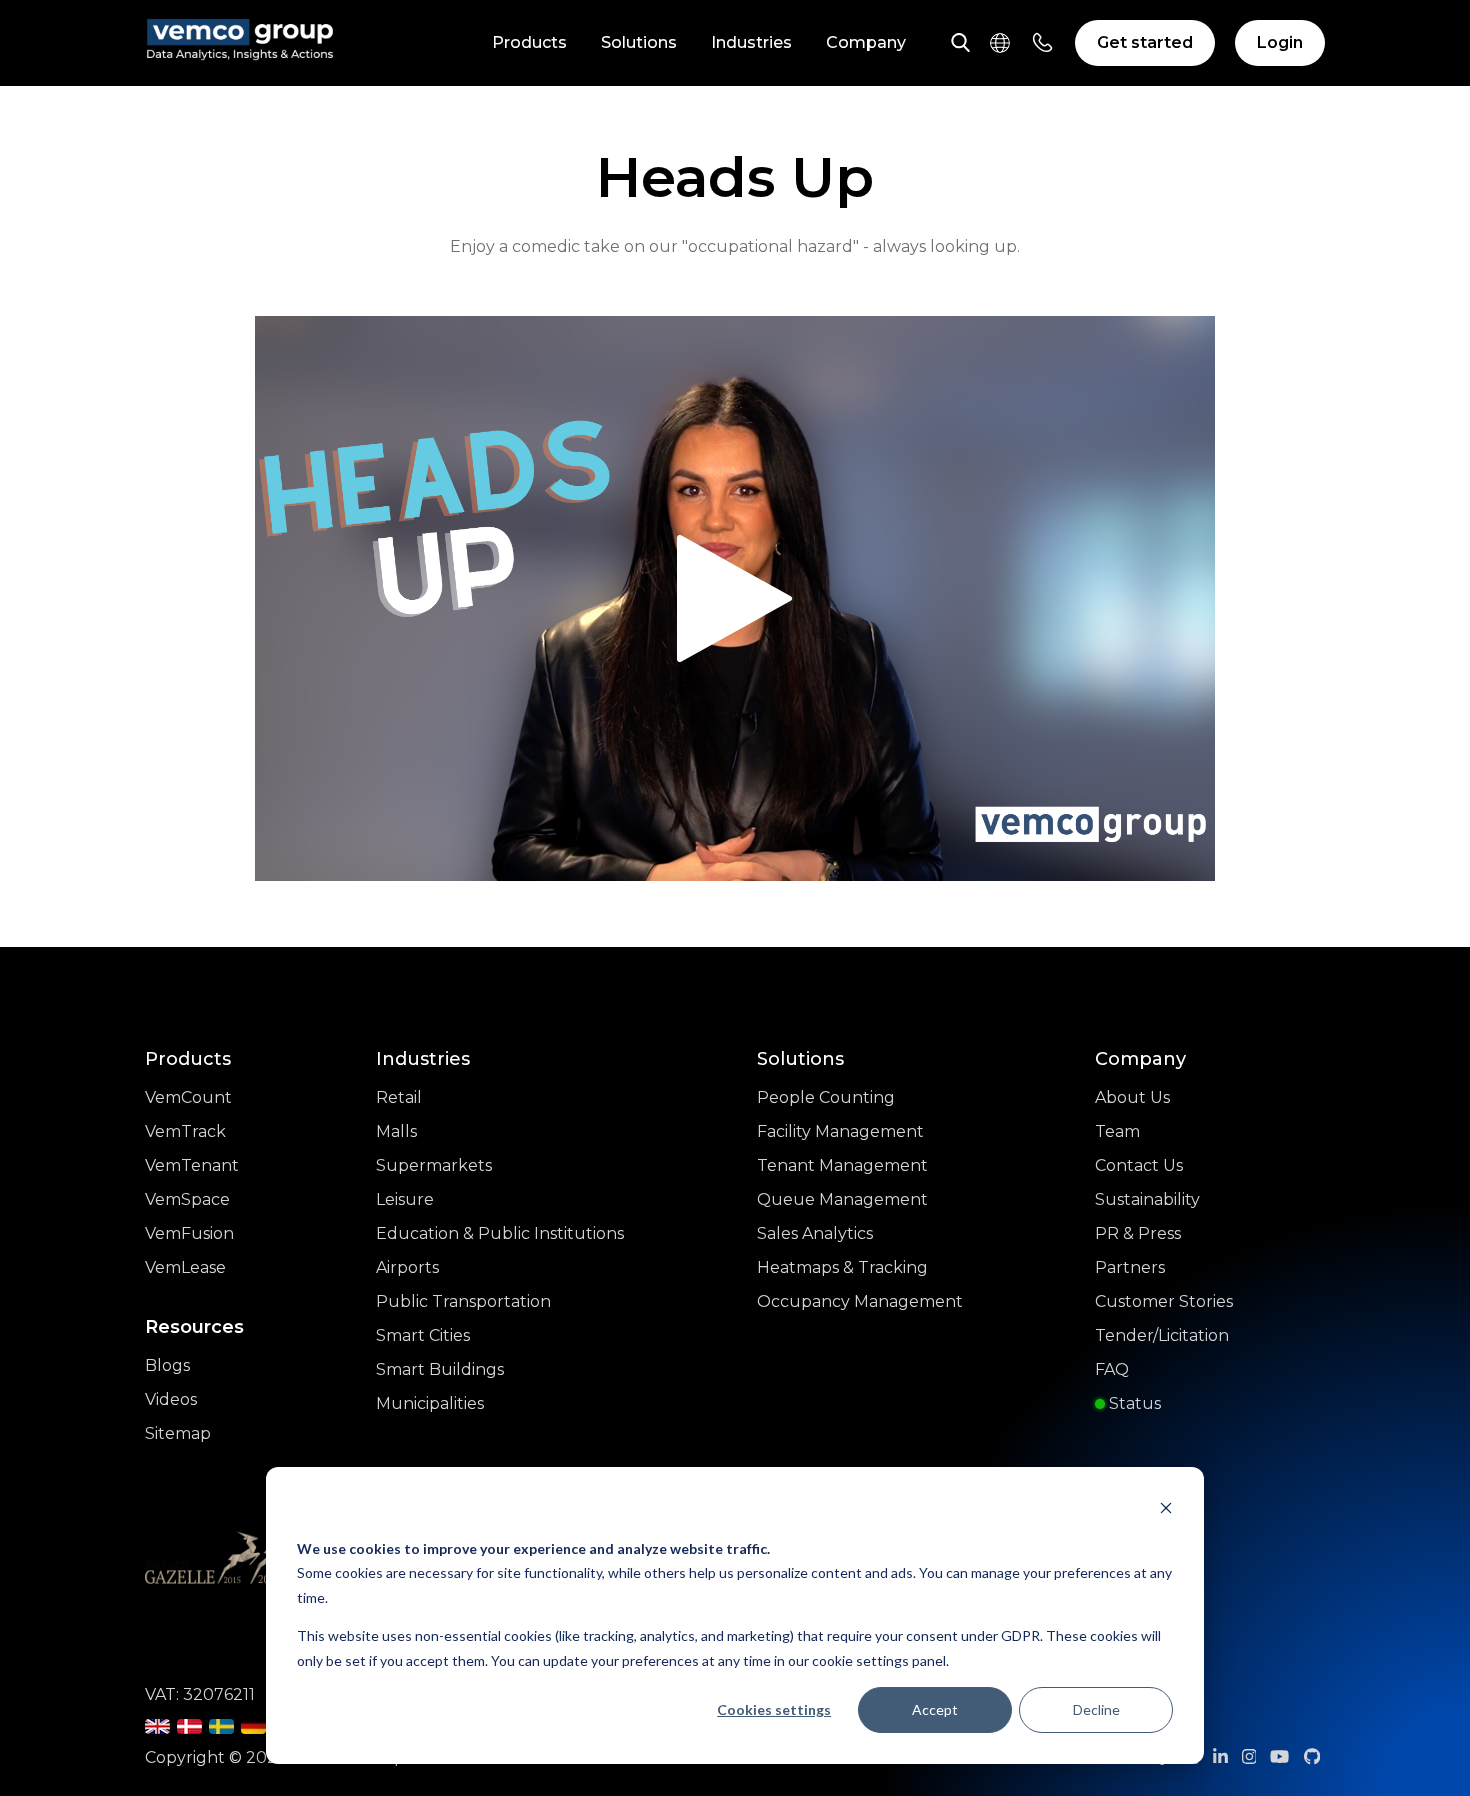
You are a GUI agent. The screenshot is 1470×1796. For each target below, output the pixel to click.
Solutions (639, 42)
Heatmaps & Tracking (842, 1267)
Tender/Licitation (1162, 1335)
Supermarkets (434, 1165)
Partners (1130, 1267)
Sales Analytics (815, 1233)
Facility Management (840, 1131)
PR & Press (1138, 1233)
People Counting (826, 1097)
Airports (407, 1267)
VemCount (188, 1097)
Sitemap (178, 1433)
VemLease (185, 1267)
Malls (396, 1131)
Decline (1096, 1709)
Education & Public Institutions (500, 1233)
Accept (935, 1709)
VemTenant (192, 1165)
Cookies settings (774, 1709)
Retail (399, 1097)
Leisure (405, 1199)
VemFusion (189, 1233)
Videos (171, 1399)
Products (529, 42)
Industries (751, 42)
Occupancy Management (860, 1301)
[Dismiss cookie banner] (1166, 1510)
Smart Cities (423, 1335)
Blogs (167, 1365)
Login (1280, 42)
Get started (1145, 42)
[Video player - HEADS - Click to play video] (735, 598)
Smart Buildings (440, 1369)
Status (1133, 1403)
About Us (1132, 1097)
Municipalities (430, 1403)
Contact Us (1139, 1165)
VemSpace (187, 1199)
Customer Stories (1164, 1301)
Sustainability (1147, 1199)
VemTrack (185, 1131)
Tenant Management (842, 1165)
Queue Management (842, 1199)
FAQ (1112, 1369)
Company (866, 42)
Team (1117, 1131)
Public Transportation (463, 1301)
